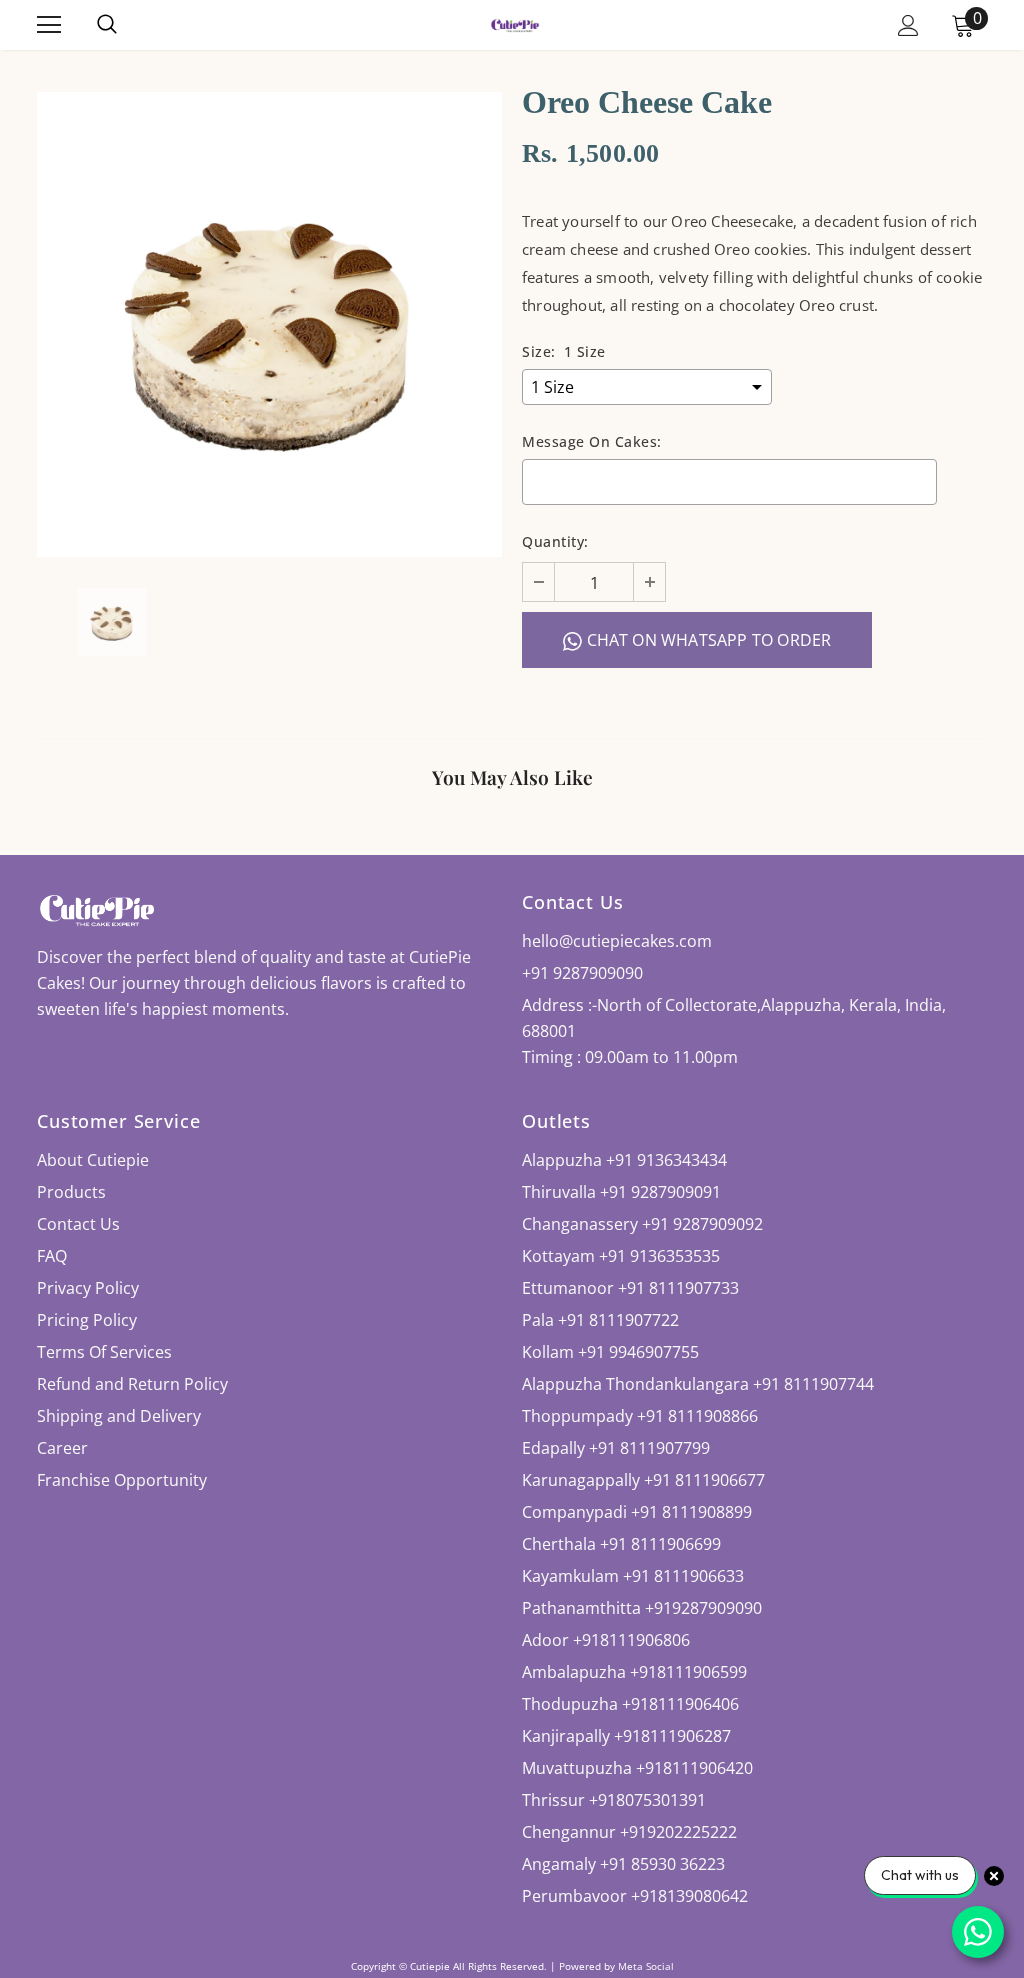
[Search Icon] (127, 25)
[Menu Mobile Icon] (49, 25)
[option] (269, 324)
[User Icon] (908, 25)
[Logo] (515, 24)
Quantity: (555, 541)
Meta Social (646, 1966)
